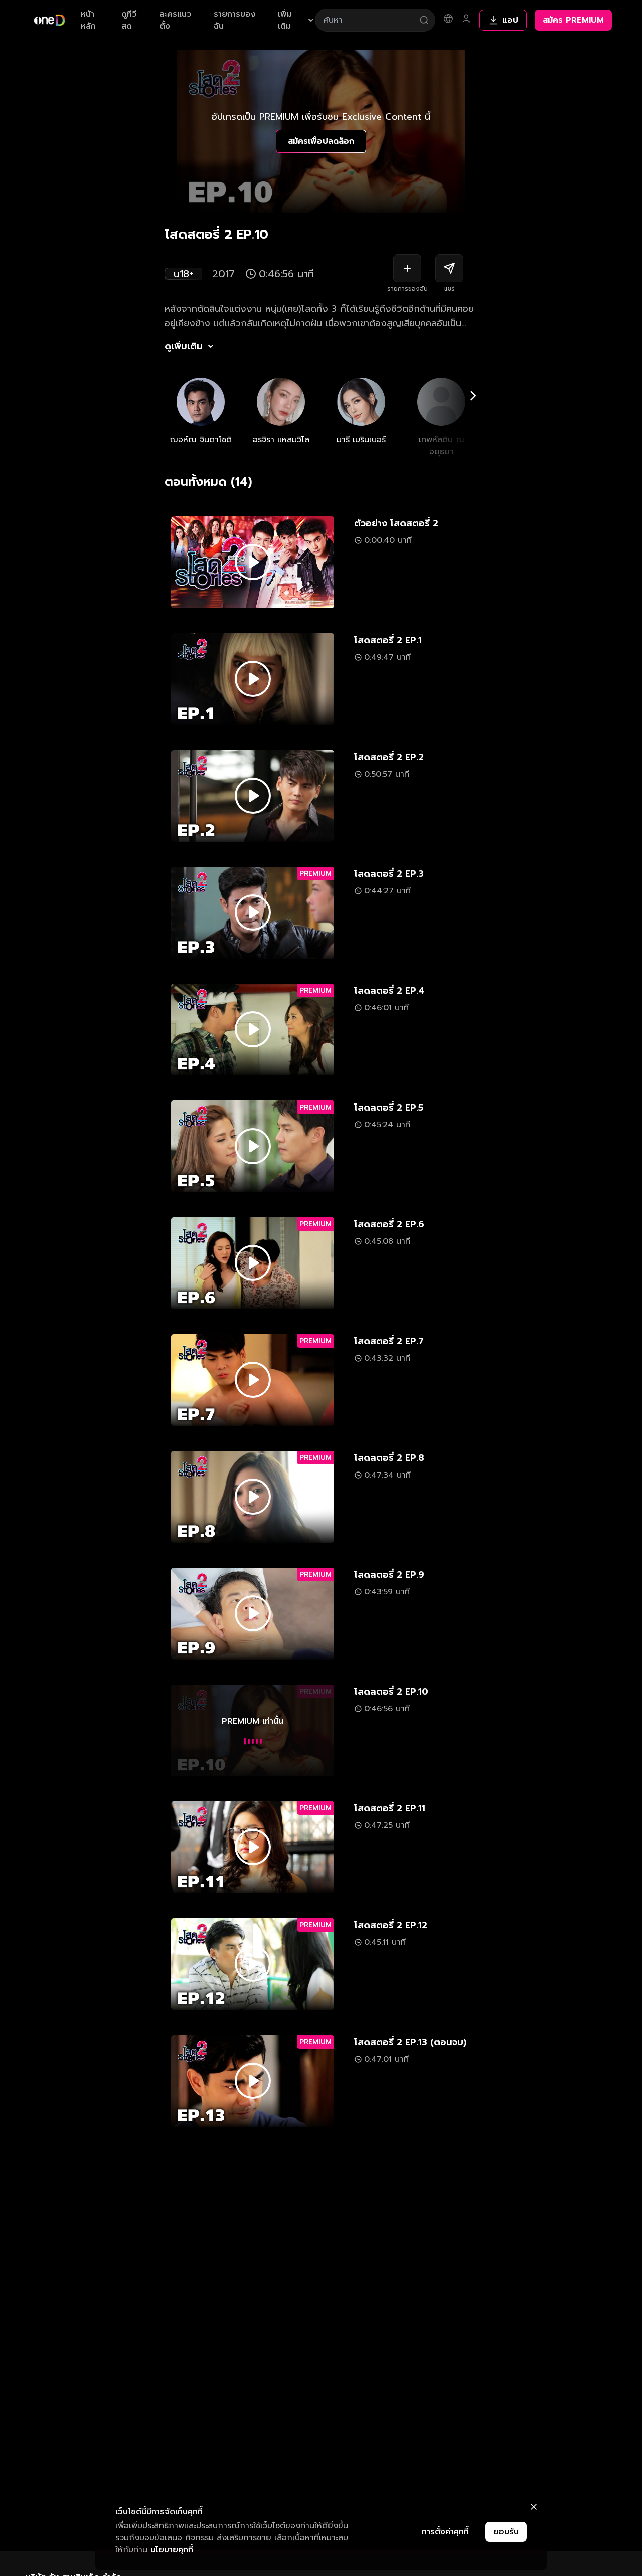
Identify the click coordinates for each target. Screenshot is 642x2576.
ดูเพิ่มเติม (184, 346)
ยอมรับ (506, 2532)
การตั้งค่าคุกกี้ (445, 2532)
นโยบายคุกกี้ (172, 2550)
